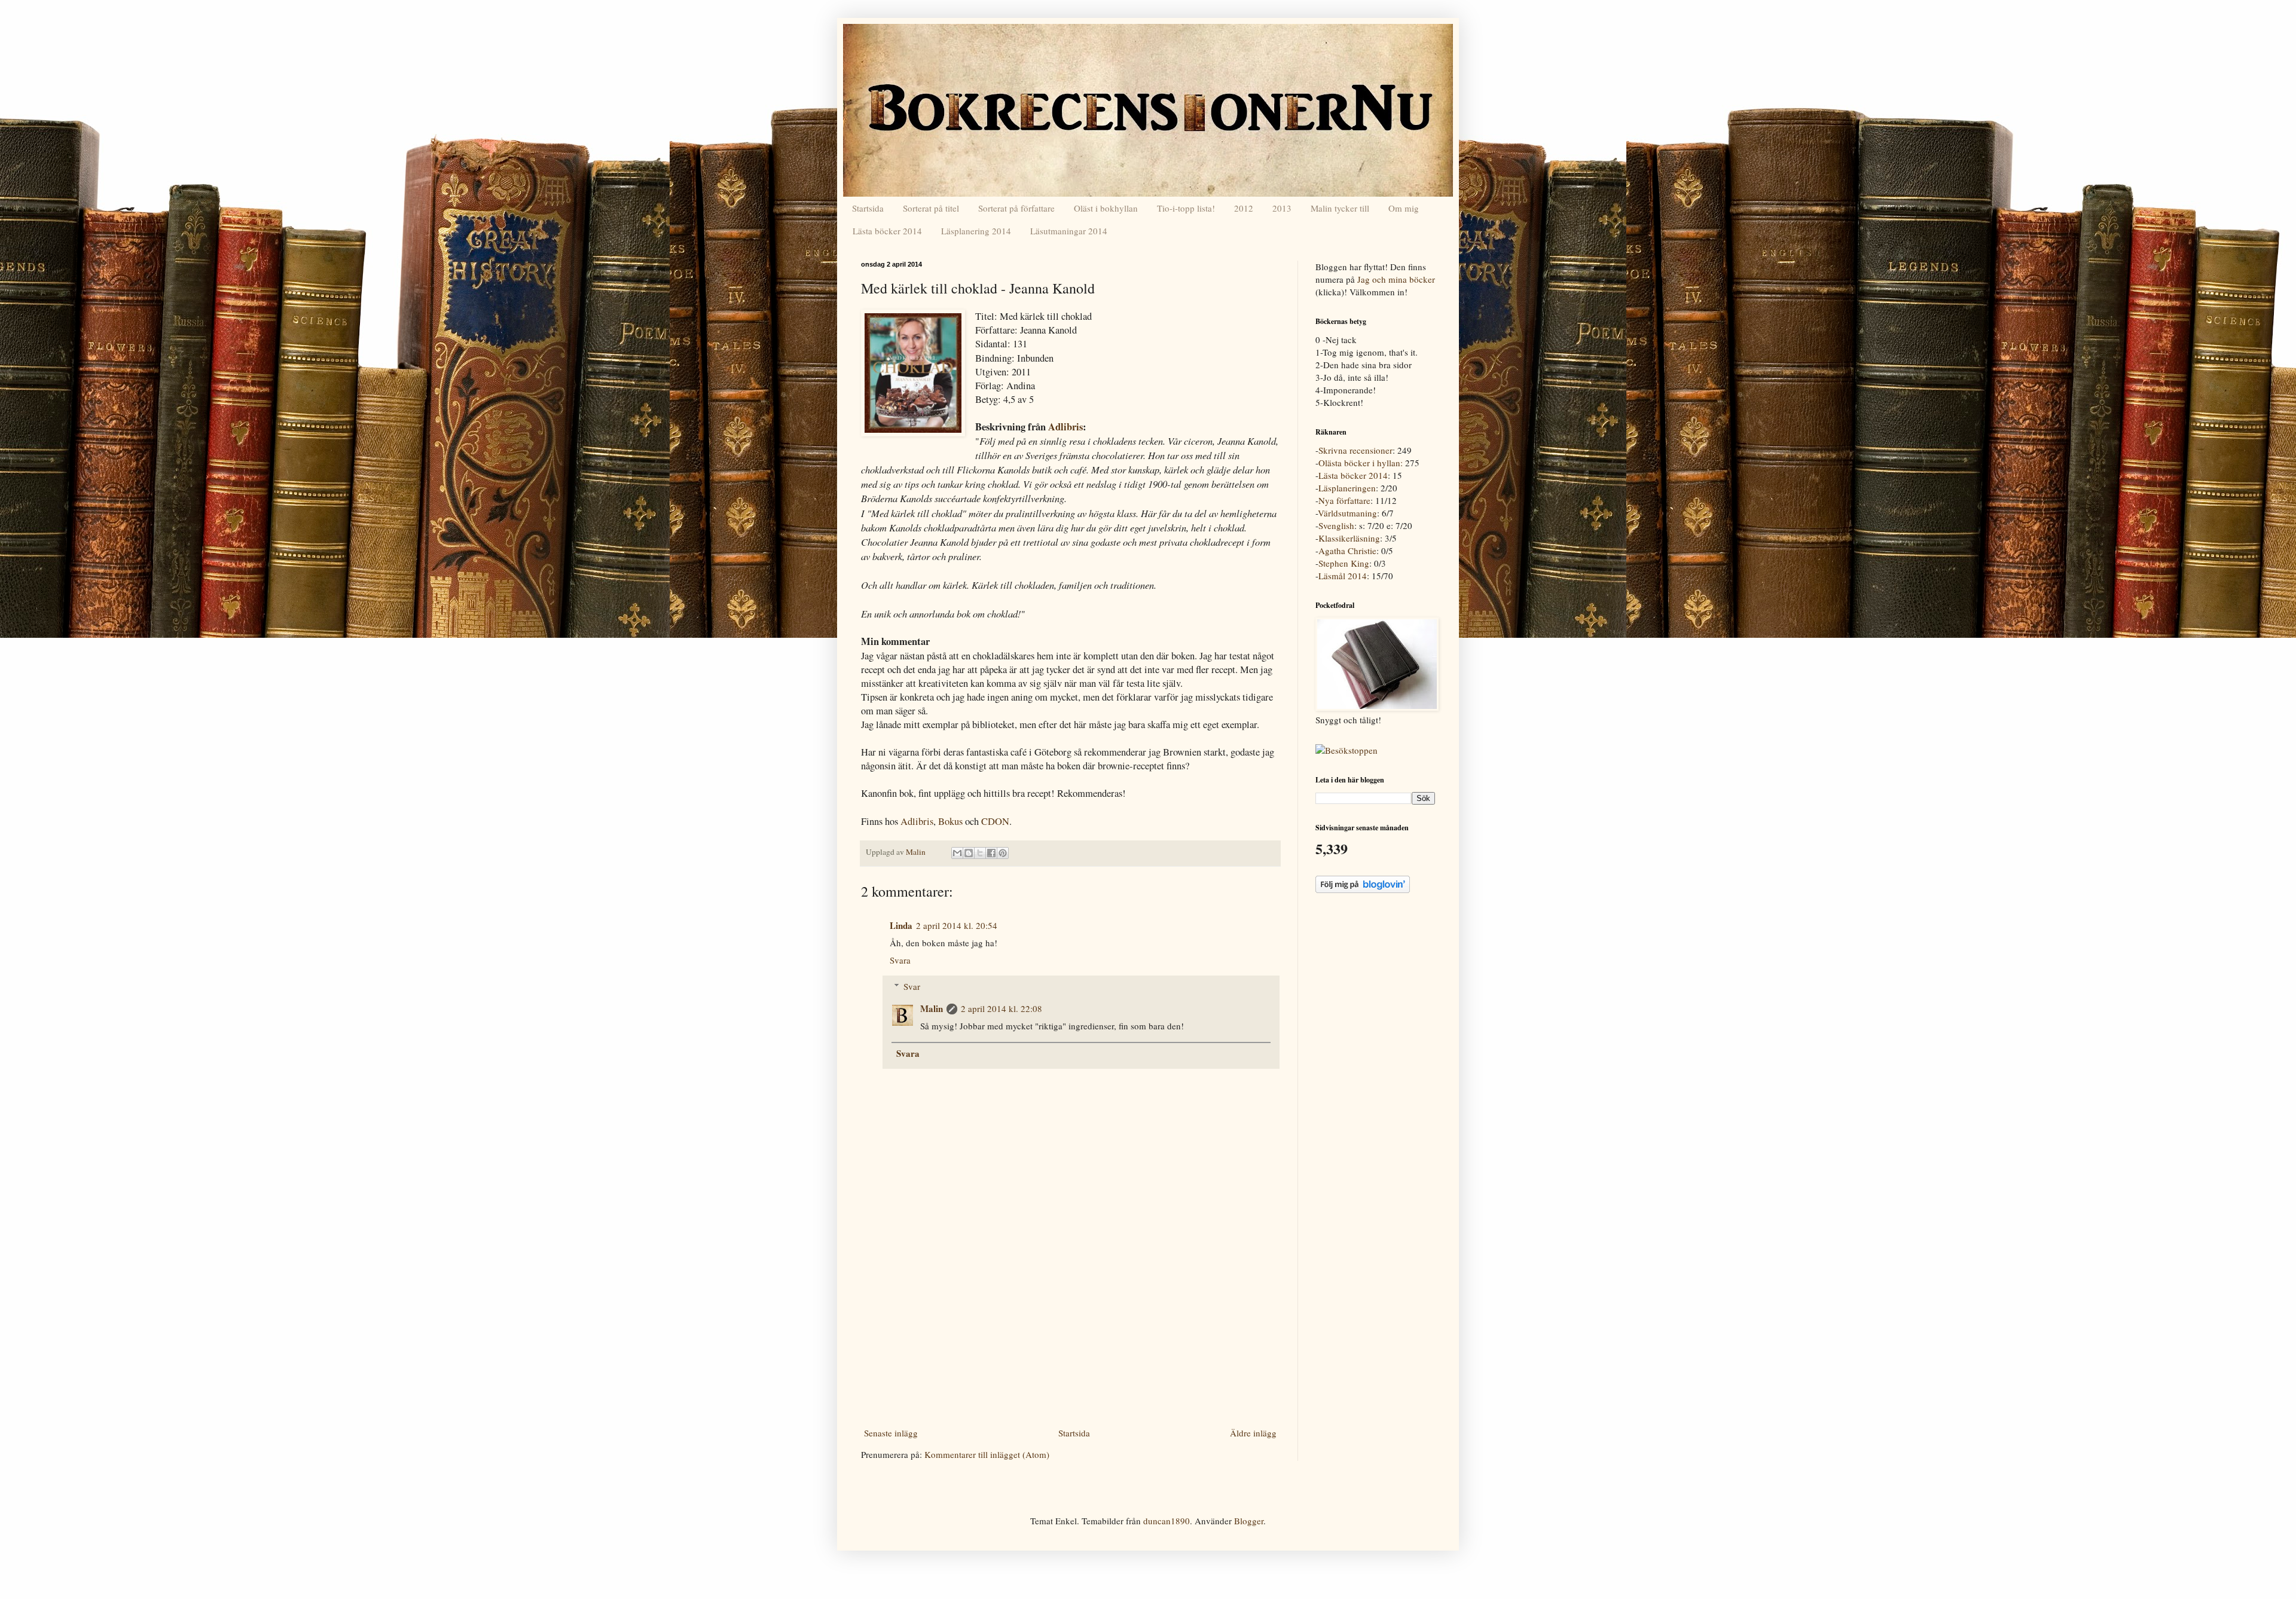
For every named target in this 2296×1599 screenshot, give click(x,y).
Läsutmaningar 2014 (1069, 231)
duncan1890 (1167, 1521)
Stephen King (1344, 563)
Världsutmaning (1347, 513)
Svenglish (1336, 525)
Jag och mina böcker (1396, 279)
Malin (932, 1008)
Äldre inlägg (1253, 1433)
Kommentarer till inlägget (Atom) (987, 1454)
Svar (912, 986)
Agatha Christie (1347, 551)
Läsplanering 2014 (976, 231)
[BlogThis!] (969, 853)
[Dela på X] (980, 853)
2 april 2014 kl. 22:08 (1002, 1008)
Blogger (1249, 1521)
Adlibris (1065, 427)
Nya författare (1344, 500)
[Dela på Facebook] (991, 853)
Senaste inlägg (891, 1433)
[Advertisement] (1070, 1334)
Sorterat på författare (1016, 208)
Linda (901, 925)
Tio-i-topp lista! (1186, 208)
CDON (995, 821)
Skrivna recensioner (1355, 450)
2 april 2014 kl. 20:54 (957, 925)
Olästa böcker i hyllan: (1361, 463)
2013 (1282, 208)
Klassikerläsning (1349, 538)
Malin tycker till (1340, 208)
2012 (1244, 208)
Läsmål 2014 (1343, 576)
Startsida (868, 208)
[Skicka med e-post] (957, 853)
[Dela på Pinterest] (1003, 853)
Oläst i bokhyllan (1106, 208)
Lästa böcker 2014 (887, 231)
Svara (900, 960)
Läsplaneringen (1347, 488)
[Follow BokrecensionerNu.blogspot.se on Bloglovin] (1363, 889)
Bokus (950, 821)
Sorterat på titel (931, 208)
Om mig (1404, 208)
